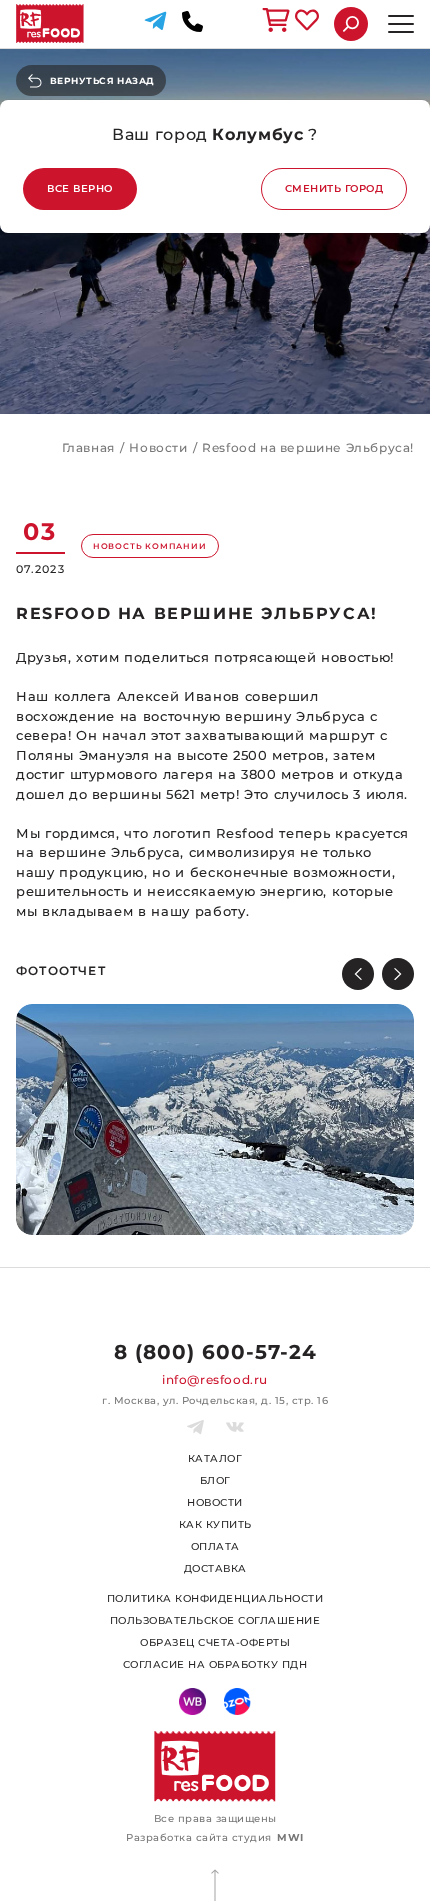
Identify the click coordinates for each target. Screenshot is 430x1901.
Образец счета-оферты (215, 1642)
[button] (398, 974)
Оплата (215, 1546)
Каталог (215, 1458)
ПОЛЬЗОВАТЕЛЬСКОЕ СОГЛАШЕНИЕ (215, 1620)
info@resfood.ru (215, 1379)
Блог (215, 1480)
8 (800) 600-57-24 (215, 1352)
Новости (215, 1502)
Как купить (215, 1524)
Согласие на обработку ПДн (215, 1664)
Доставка (215, 1568)
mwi (290, 1837)
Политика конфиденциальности (215, 1598)
